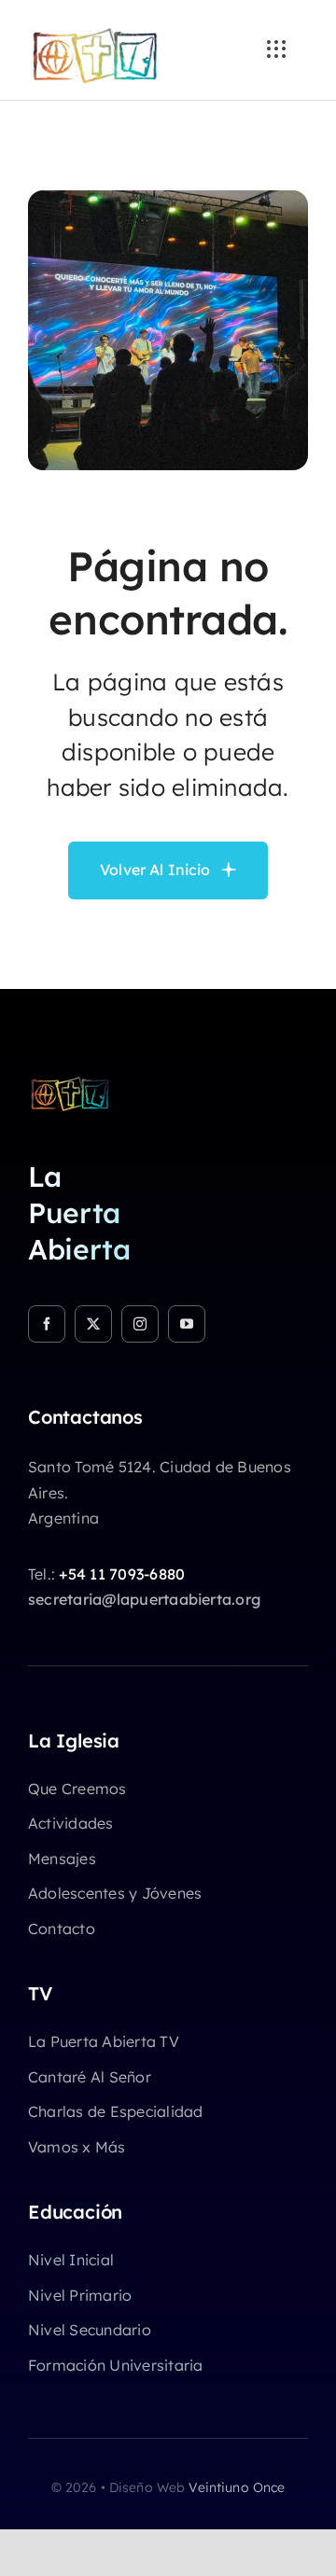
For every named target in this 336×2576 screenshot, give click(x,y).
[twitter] (93, 1324)
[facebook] (47, 1324)
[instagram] (140, 1324)
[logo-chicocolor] (70, 1082)
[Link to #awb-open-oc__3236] (276, 49)
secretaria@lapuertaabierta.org (144, 1599)
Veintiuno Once (237, 2487)
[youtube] (187, 1324)
